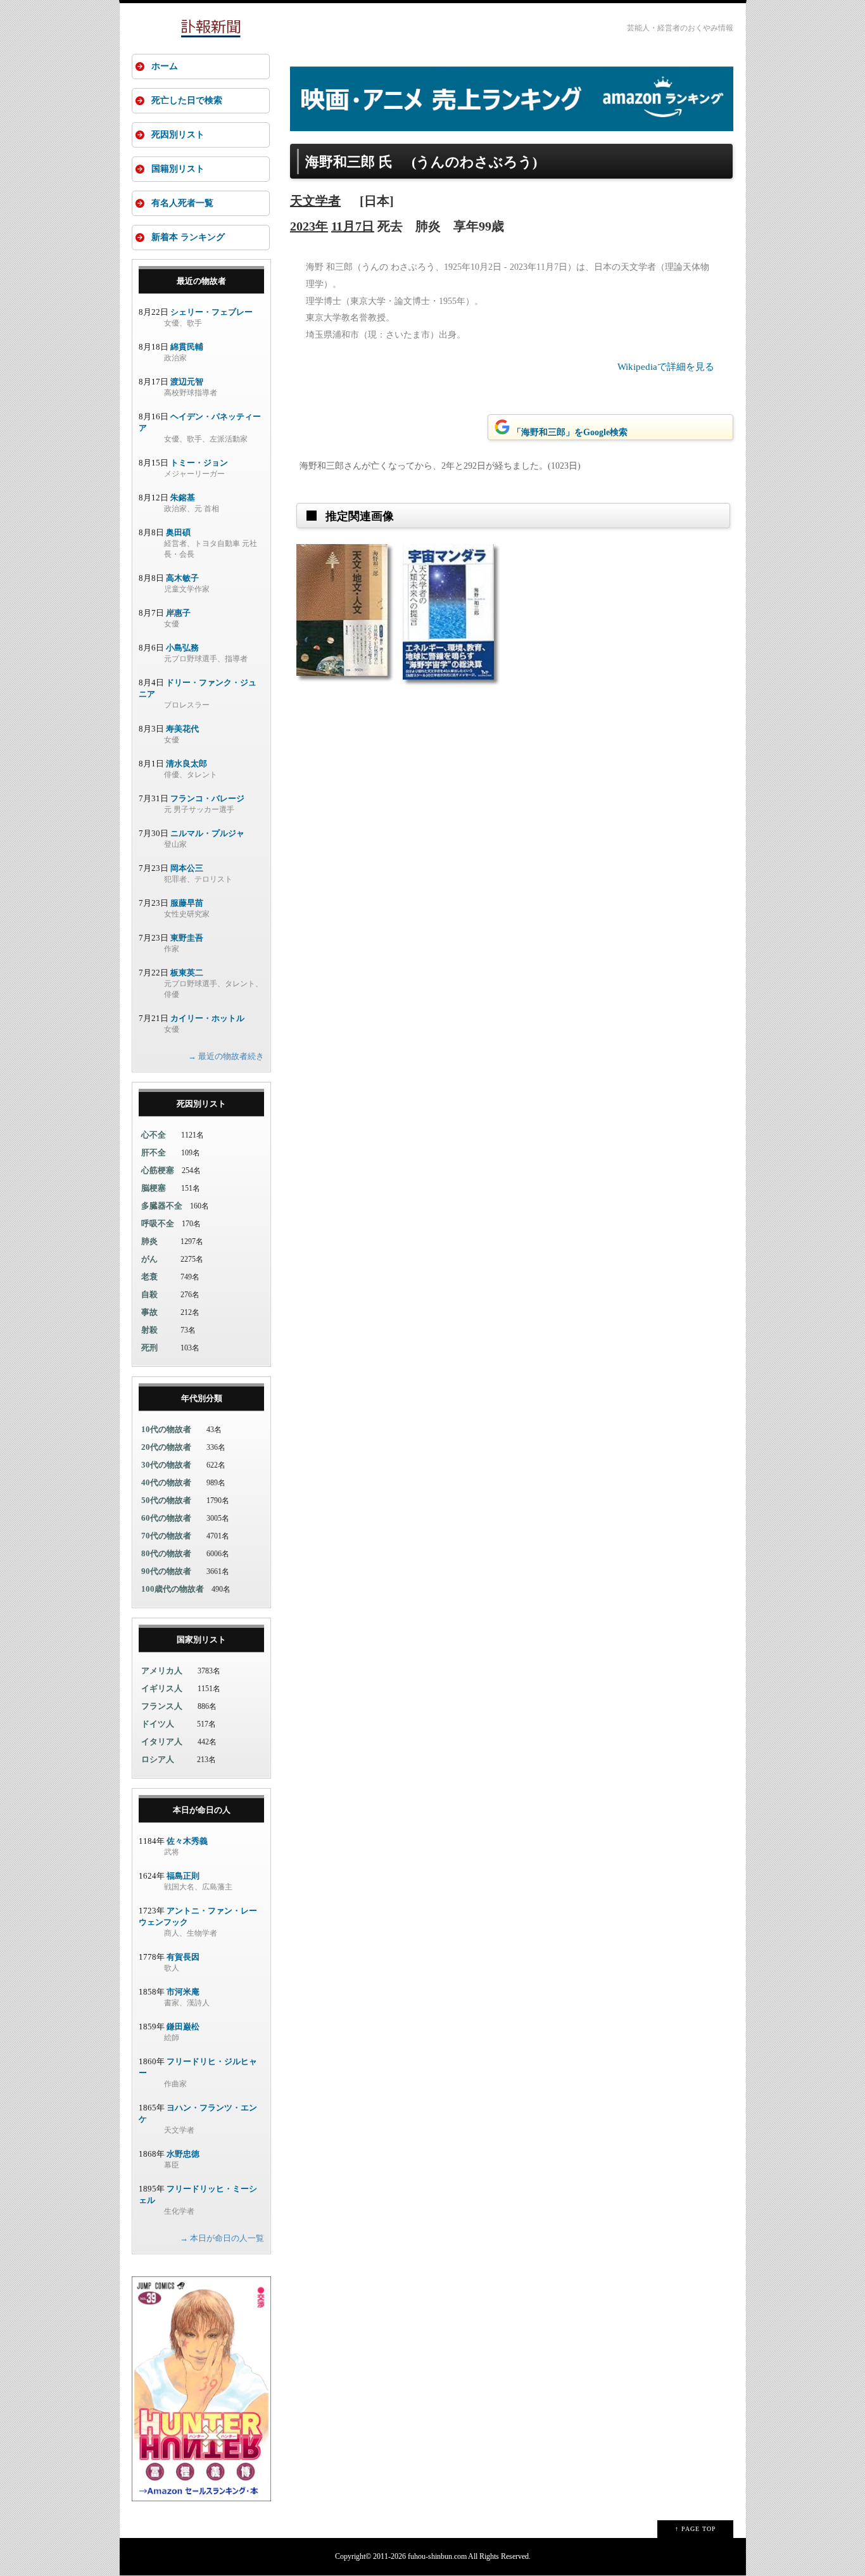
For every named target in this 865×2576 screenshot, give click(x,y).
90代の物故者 (166, 1571)
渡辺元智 (187, 382)
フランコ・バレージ (207, 798)
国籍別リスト (178, 169)
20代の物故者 (166, 1447)
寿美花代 (182, 729)
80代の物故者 (166, 1553)
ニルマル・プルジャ (207, 833)
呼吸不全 (158, 1223)
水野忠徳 (183, 2154)
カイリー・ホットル (207, 1018)
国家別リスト (201, 1640)
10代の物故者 (166, 1429)
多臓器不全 (162, 1206)
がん (149, 1259)
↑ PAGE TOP (696, 2529)
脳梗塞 (154, 1188)
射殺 (149, 1330)
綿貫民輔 (187, 347)
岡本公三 (187, 868)
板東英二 (187, 973)
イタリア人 (162, 1742)
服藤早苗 (187, 903)
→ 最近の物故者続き (226, 1056)
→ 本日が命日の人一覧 (222, 2238)
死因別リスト (178, 135)
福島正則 (183, 1876)
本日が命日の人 (202, 1810)
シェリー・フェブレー (212, 312)
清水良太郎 (186, 764)
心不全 (154, 1135)
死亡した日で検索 (187, 100)
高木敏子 (182, 578)
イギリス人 (162, 1688)
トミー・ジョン (199, 463)
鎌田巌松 (183, 2027)
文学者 (322, 201)
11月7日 (353, 226)
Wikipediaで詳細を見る (666, 367)
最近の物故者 (201, 281)
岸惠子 (178, 613)
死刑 (149, 1348)
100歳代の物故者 (173, 1589)
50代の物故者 (166, 1500)
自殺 (149, 1294)
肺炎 (149, 1241)
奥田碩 (178, 532)
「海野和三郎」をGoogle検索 (570, 432)
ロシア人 (158, 1759)
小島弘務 (182, 648)
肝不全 (154, 1152)
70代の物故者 (166, 1536)
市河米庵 (183, 1992)
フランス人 (162, 1706)
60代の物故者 (166, 1518)
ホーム (165, 66)
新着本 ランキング (188, 237)
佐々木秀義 (187, 1841)
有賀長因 (183, 1957)
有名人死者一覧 (182, 203)
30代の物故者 (166, 1465)
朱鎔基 (183, 498)
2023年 (309, 226)
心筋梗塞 (158, 1170)
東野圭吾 (187, 938)
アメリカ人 (162, 1671)
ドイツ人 (158, 1724)
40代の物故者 (166, 1482)
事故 (149, 1312)
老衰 (149, 1277)
